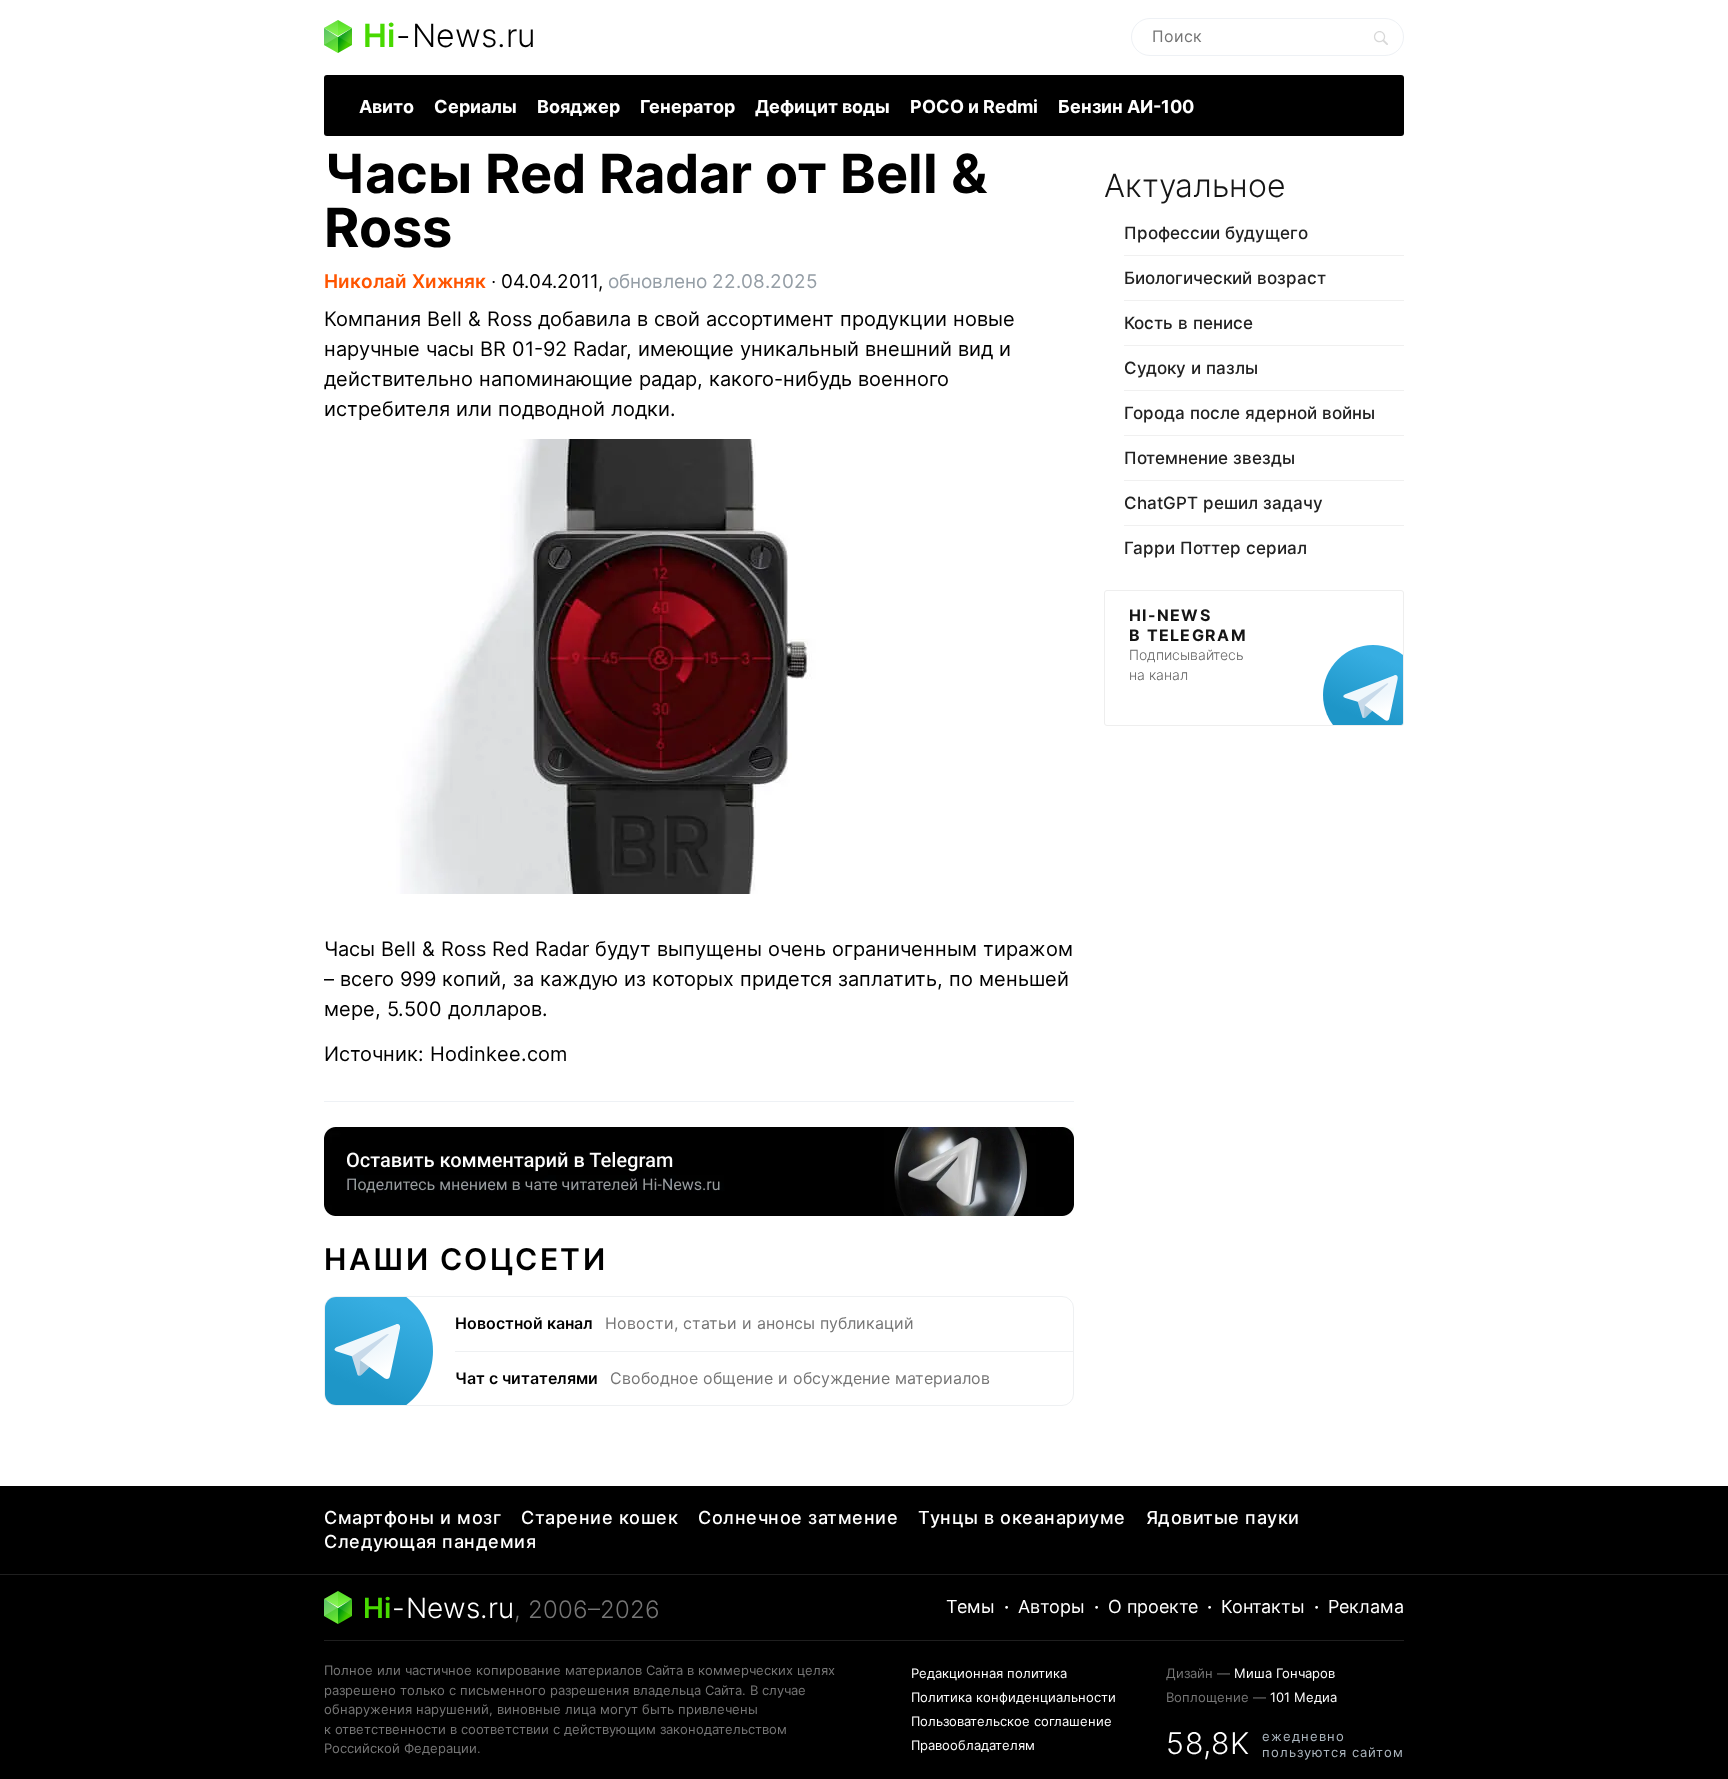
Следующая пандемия (430, 1541)
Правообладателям (973, 1745)
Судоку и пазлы (1191, 368)
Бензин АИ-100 (1126, 106)
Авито (386, 106)
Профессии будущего (1216, 233)
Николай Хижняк (405, 281)
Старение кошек (599, 1517)
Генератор (687, 106)
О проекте (1153, 1606)
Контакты (1263, 1606)
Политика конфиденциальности (1013, 1697)
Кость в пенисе (1188, 323)
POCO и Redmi (974, 106)
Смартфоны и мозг (412, 1517)
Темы (970, 1606)
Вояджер (578, 106)
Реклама (1366, 1606)
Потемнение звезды (1209, 458)
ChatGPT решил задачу (1223, 503)
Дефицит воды (822, 106)
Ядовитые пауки (1223, 1517)
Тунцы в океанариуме (1022, 1517)
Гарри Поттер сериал (1215, 548)
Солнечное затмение (798, 1517)
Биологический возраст (1225, 278)
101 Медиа (1303, 1697)
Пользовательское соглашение (1011, 1721)
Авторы (1051, 1606)
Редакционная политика (989, 1673)
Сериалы (475, 106)
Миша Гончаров (1284, 1673)
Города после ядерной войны (1249, 413)
